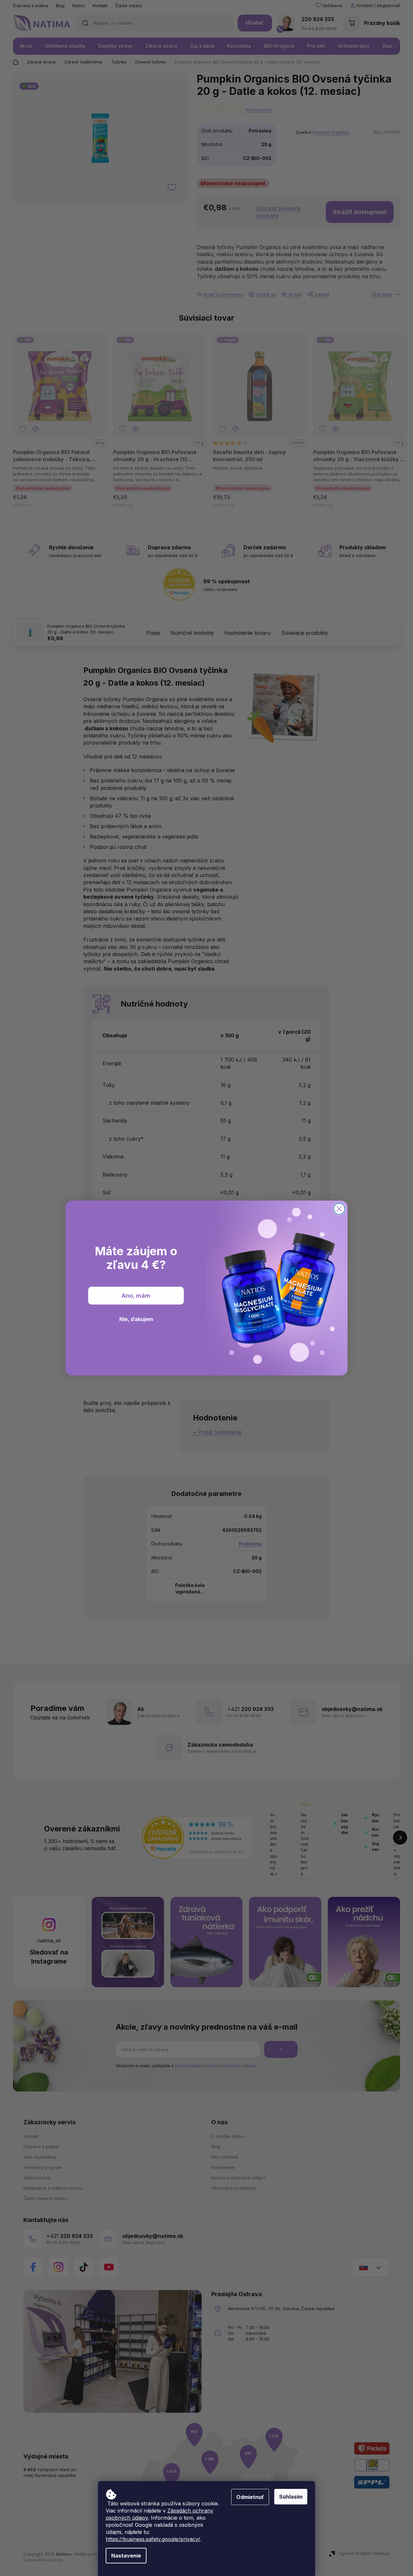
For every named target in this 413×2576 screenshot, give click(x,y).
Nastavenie (126, 2556)
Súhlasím (291, 2497)
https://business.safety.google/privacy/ (153, 2539)
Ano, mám (136, 1296)
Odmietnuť (250, 2497)
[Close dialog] (339, 1209)
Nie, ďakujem (136, 1319)
